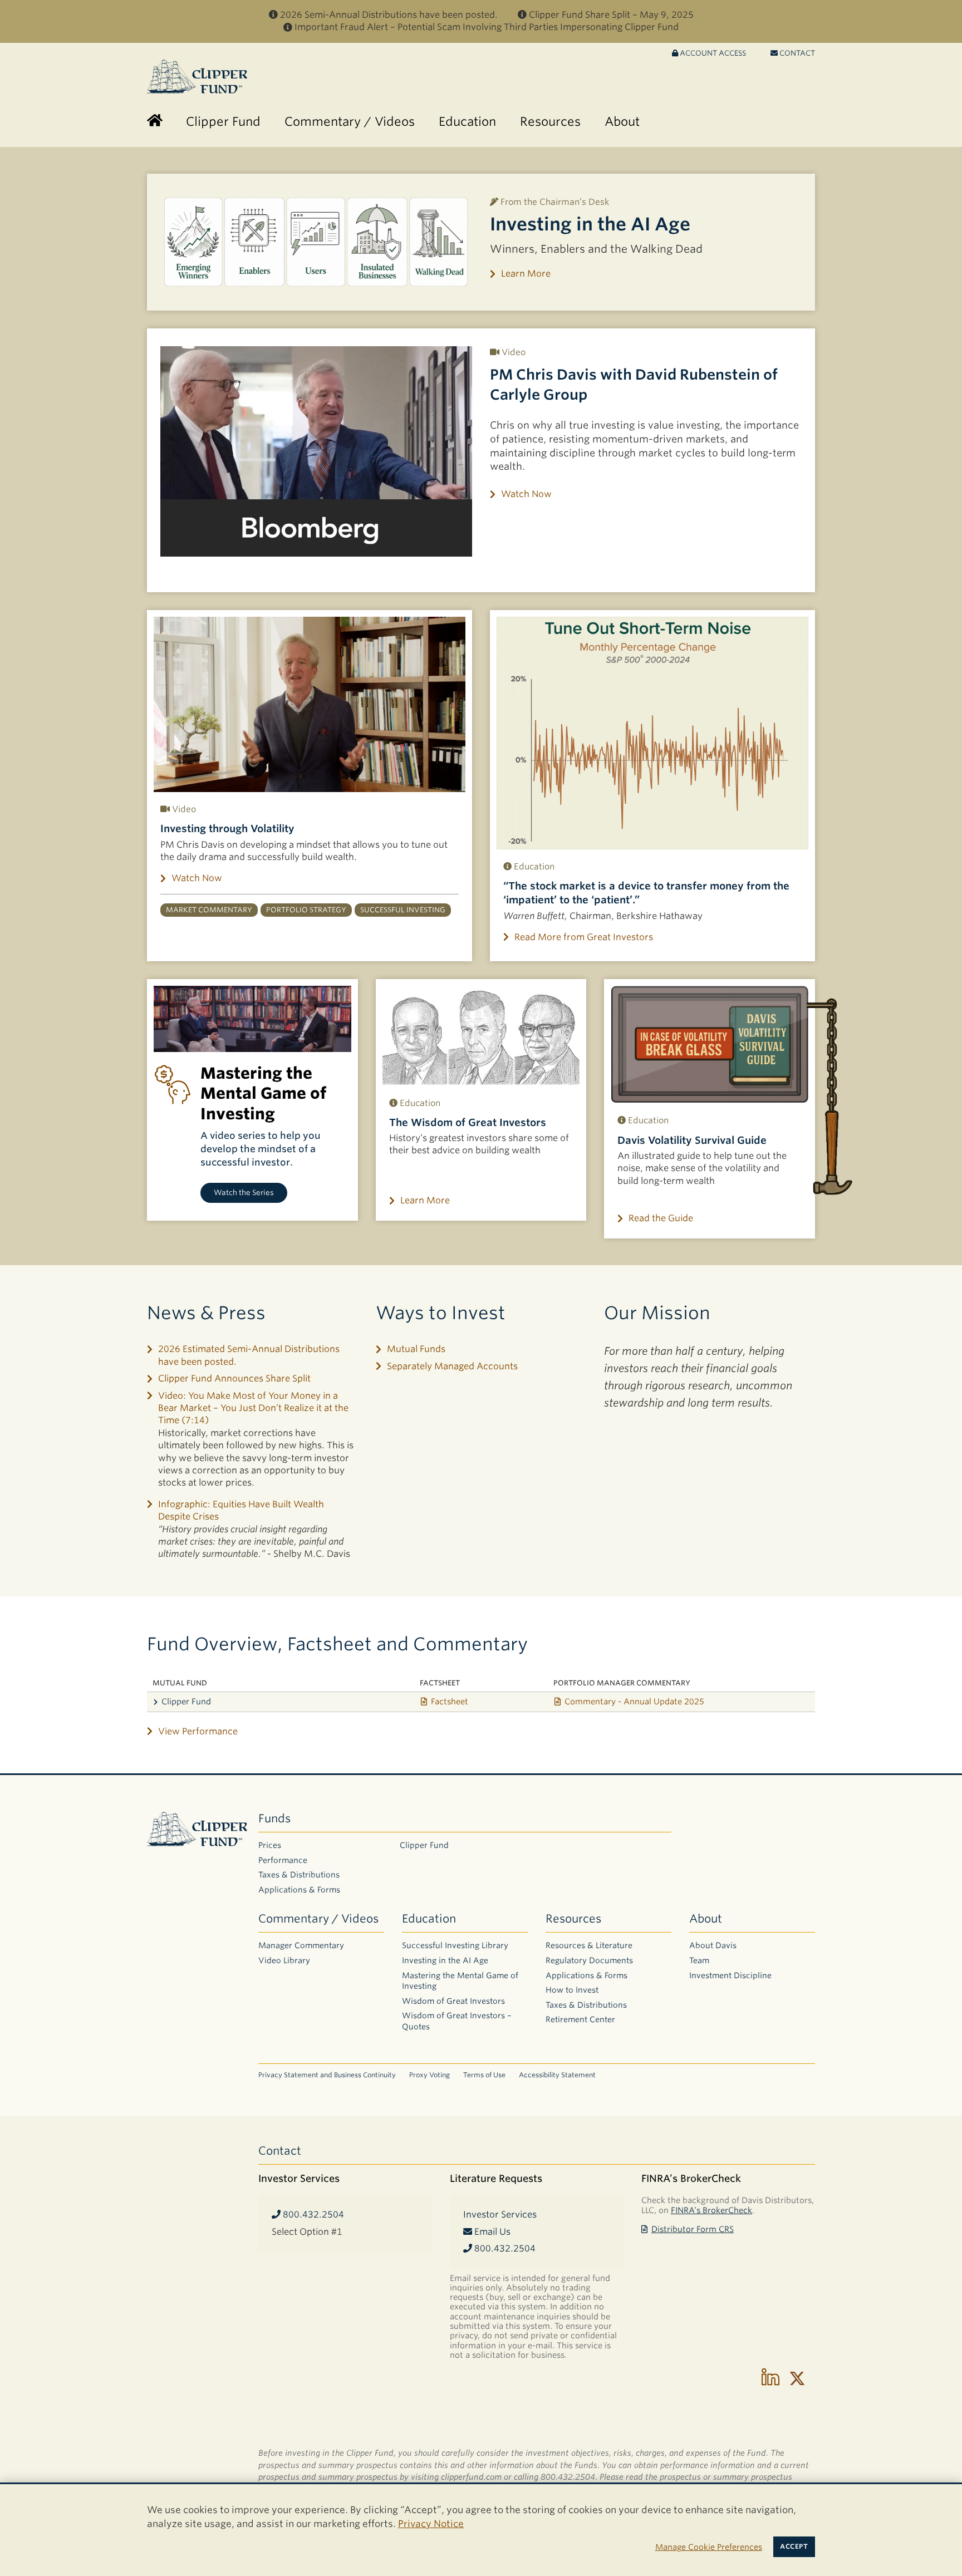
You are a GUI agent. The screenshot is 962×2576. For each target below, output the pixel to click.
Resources (573, 1919)
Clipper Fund (186, 1701)
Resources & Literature (589, 1945)
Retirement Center (580, 2019)
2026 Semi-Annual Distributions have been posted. (389, 15)
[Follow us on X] (797, 2378)
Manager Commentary (301, 1945)
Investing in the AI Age (590, 224)
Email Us (491, 2232)
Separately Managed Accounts (452, 1366)
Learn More (526, 274)
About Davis (713, 1945)
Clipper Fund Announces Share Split (234, 1378)
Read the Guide (661, 1218)
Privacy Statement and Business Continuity (327, 2075)
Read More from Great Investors (584, 937)
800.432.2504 (312, 2214)
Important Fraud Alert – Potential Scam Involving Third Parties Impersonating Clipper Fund (487, 27)
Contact (796, 53)
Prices (270, 1845)
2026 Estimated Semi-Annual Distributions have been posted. (249, 1355)
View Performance (198, 1731)
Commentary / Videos (318, 1919)
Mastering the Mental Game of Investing (460, 1981)
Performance (283, 1860)
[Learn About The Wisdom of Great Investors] (481, 1036)
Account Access (712, 53)
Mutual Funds (416, 1349)
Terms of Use (484, 2075)
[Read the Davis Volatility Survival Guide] (710, 1044)
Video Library (284, 1960)
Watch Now (526, 494)
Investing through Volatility (227, 829)
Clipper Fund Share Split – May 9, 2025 (611, 15)
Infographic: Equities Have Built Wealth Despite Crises (241, 1510)
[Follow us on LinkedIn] (770, 2378)
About (706, 1919)
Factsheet (450, 1701)
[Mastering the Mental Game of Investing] (252, 1019)
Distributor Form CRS (693, 2229)
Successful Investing (403, 910)
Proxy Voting (430, 2075)
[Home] (155, 122)
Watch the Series (244, 1193)
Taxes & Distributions (299, 1875)
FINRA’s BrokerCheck (711, 2210)
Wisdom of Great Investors (453, 2001)
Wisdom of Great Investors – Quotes (457, 2021)
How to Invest (572, 1990)
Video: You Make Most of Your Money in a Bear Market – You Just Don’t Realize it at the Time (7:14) (253, 1408)
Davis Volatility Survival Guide (692, 1140)
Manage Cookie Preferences (709, 2547)
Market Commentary (209, 910)
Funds (274, 1818)
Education (429, 1919)
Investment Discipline (730, 1975)
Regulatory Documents (589, 1960)
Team (699, 1960)
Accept (794, 2546)
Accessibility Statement (557, 2075)
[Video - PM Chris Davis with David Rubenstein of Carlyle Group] (316, 451)
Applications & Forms (299, 1890)
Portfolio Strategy (306, 910)
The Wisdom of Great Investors (468, 1122)
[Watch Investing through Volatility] (310, 704)
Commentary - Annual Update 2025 (634, 1701)
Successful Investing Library (455, 1945)
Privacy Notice (431, 2524)
